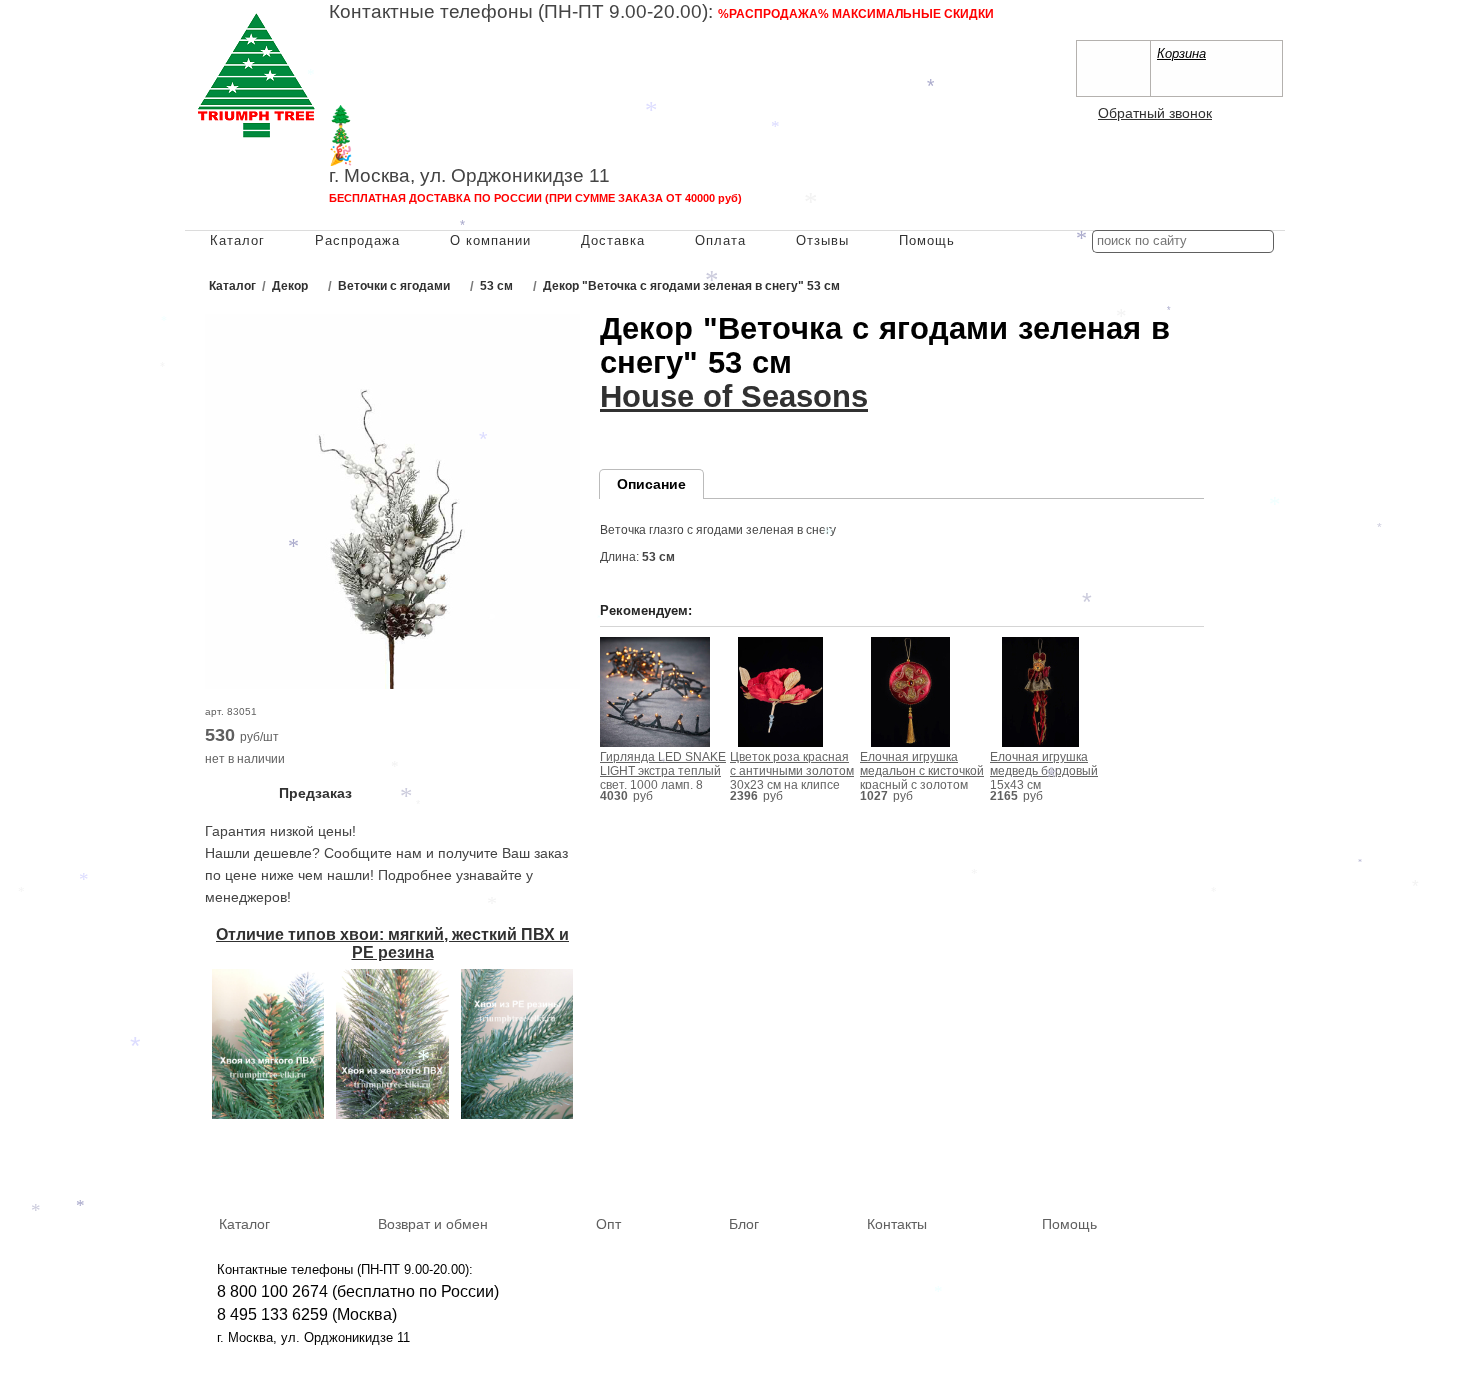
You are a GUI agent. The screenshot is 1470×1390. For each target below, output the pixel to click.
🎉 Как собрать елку (419, 155)
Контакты (897, 1224)
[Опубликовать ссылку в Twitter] (1263, 1164)
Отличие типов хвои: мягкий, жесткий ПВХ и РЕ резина (392, 943)
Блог (744, 1224)
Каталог (237, 240)
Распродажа (357, 240)
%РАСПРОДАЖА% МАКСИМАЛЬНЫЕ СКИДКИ (856, 14)
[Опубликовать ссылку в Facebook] (1205, 1164)
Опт (608, 1224)
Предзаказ (315, 793)
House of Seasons (734, 396)
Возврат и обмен (433, 1224)
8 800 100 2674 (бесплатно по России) (358, 1291)
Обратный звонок (1155, 113)
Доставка (613, 240)
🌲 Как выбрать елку (421, 115)
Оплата (720, 240)
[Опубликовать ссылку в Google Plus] (1234, 1164)
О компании (490, 240)
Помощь (927, 240)
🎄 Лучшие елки (400, 135)
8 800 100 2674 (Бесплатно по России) (471, 34)
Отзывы (822, 240)
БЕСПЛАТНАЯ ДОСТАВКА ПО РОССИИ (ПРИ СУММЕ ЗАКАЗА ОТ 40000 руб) (535, 198)
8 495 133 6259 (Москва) (419, 55)
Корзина (1181, 53)
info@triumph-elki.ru (799, 75)
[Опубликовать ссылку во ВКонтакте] (1176, 1165)
